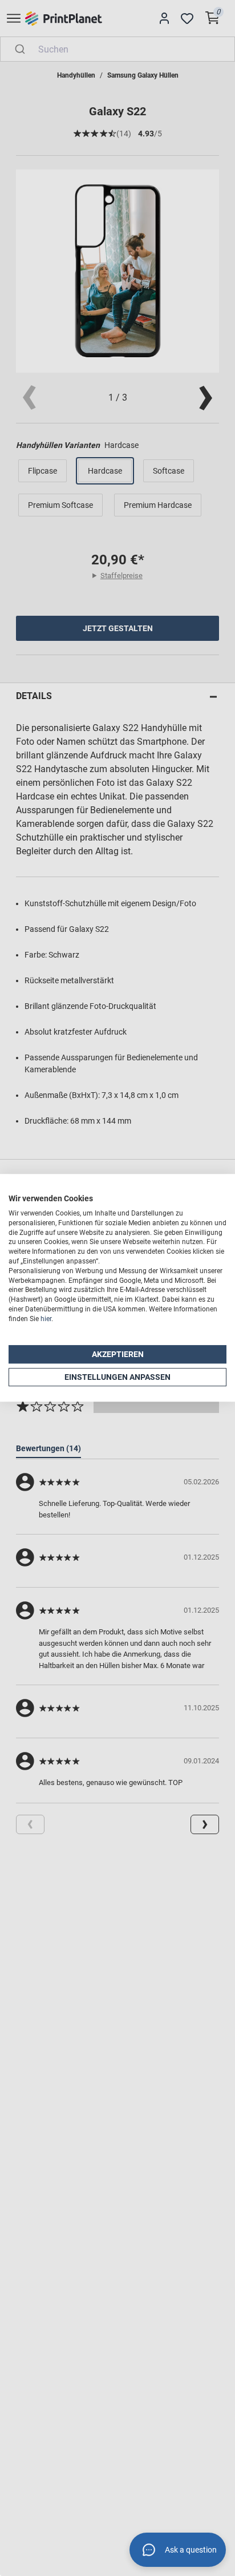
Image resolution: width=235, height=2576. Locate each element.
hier (46, 1319)
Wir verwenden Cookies (51, 1198)
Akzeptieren (118, 1354)
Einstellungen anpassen (117, 1377)
